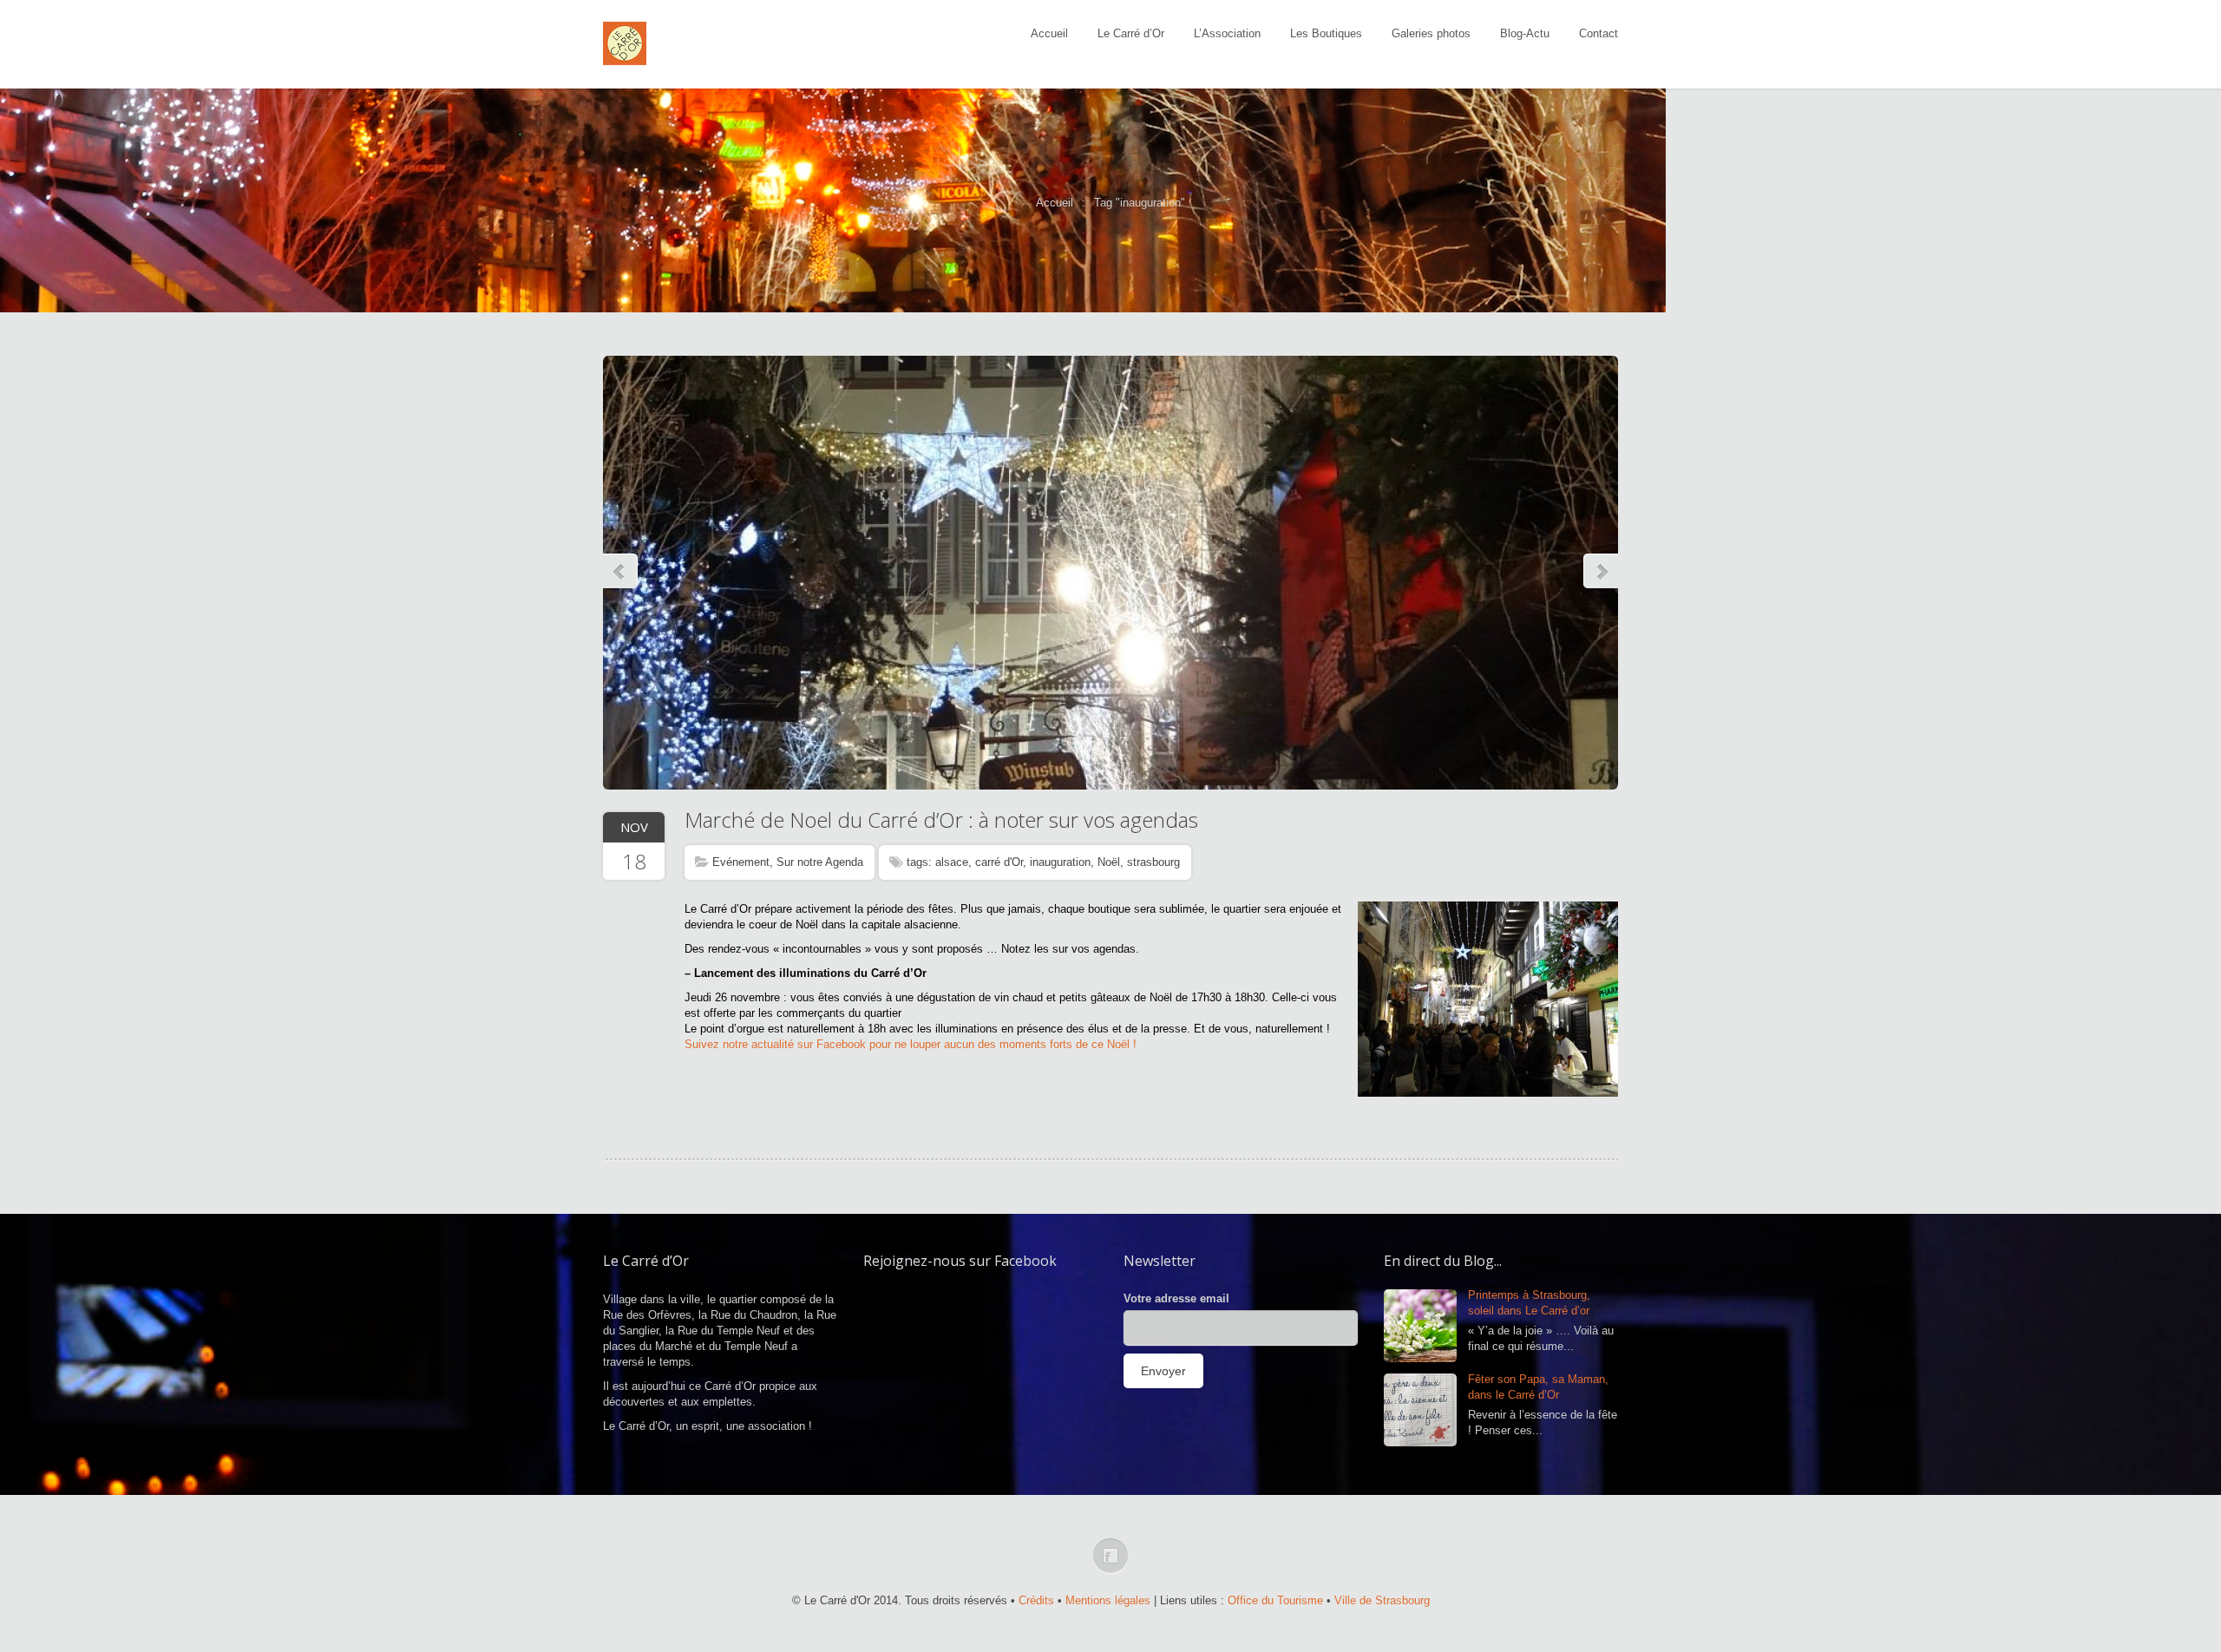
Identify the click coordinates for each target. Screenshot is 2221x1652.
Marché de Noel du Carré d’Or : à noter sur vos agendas (941, 819)
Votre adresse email (1176, 1298)
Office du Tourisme (1275, 1600)
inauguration (1060, 862)
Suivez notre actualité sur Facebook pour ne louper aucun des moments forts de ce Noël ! (911, 1044)
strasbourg (1153, 862)
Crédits (1036, 1600)
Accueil (1049, 33)
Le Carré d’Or (1131, 33)
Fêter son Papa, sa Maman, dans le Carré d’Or (1538, 1387)
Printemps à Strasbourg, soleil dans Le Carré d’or (1529, 1303)
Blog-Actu (1525, 33)
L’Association (1227, 33)
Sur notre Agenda (820, 862)
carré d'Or (999, 862)
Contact (1599, 33)
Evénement (741, 862)
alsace (952, 862)
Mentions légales (1108, 1600)
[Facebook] (1110, 1556)
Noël (1109, 862)
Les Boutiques (1326, 33)
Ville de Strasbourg (1382, 1600)
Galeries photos (1431, 33)
